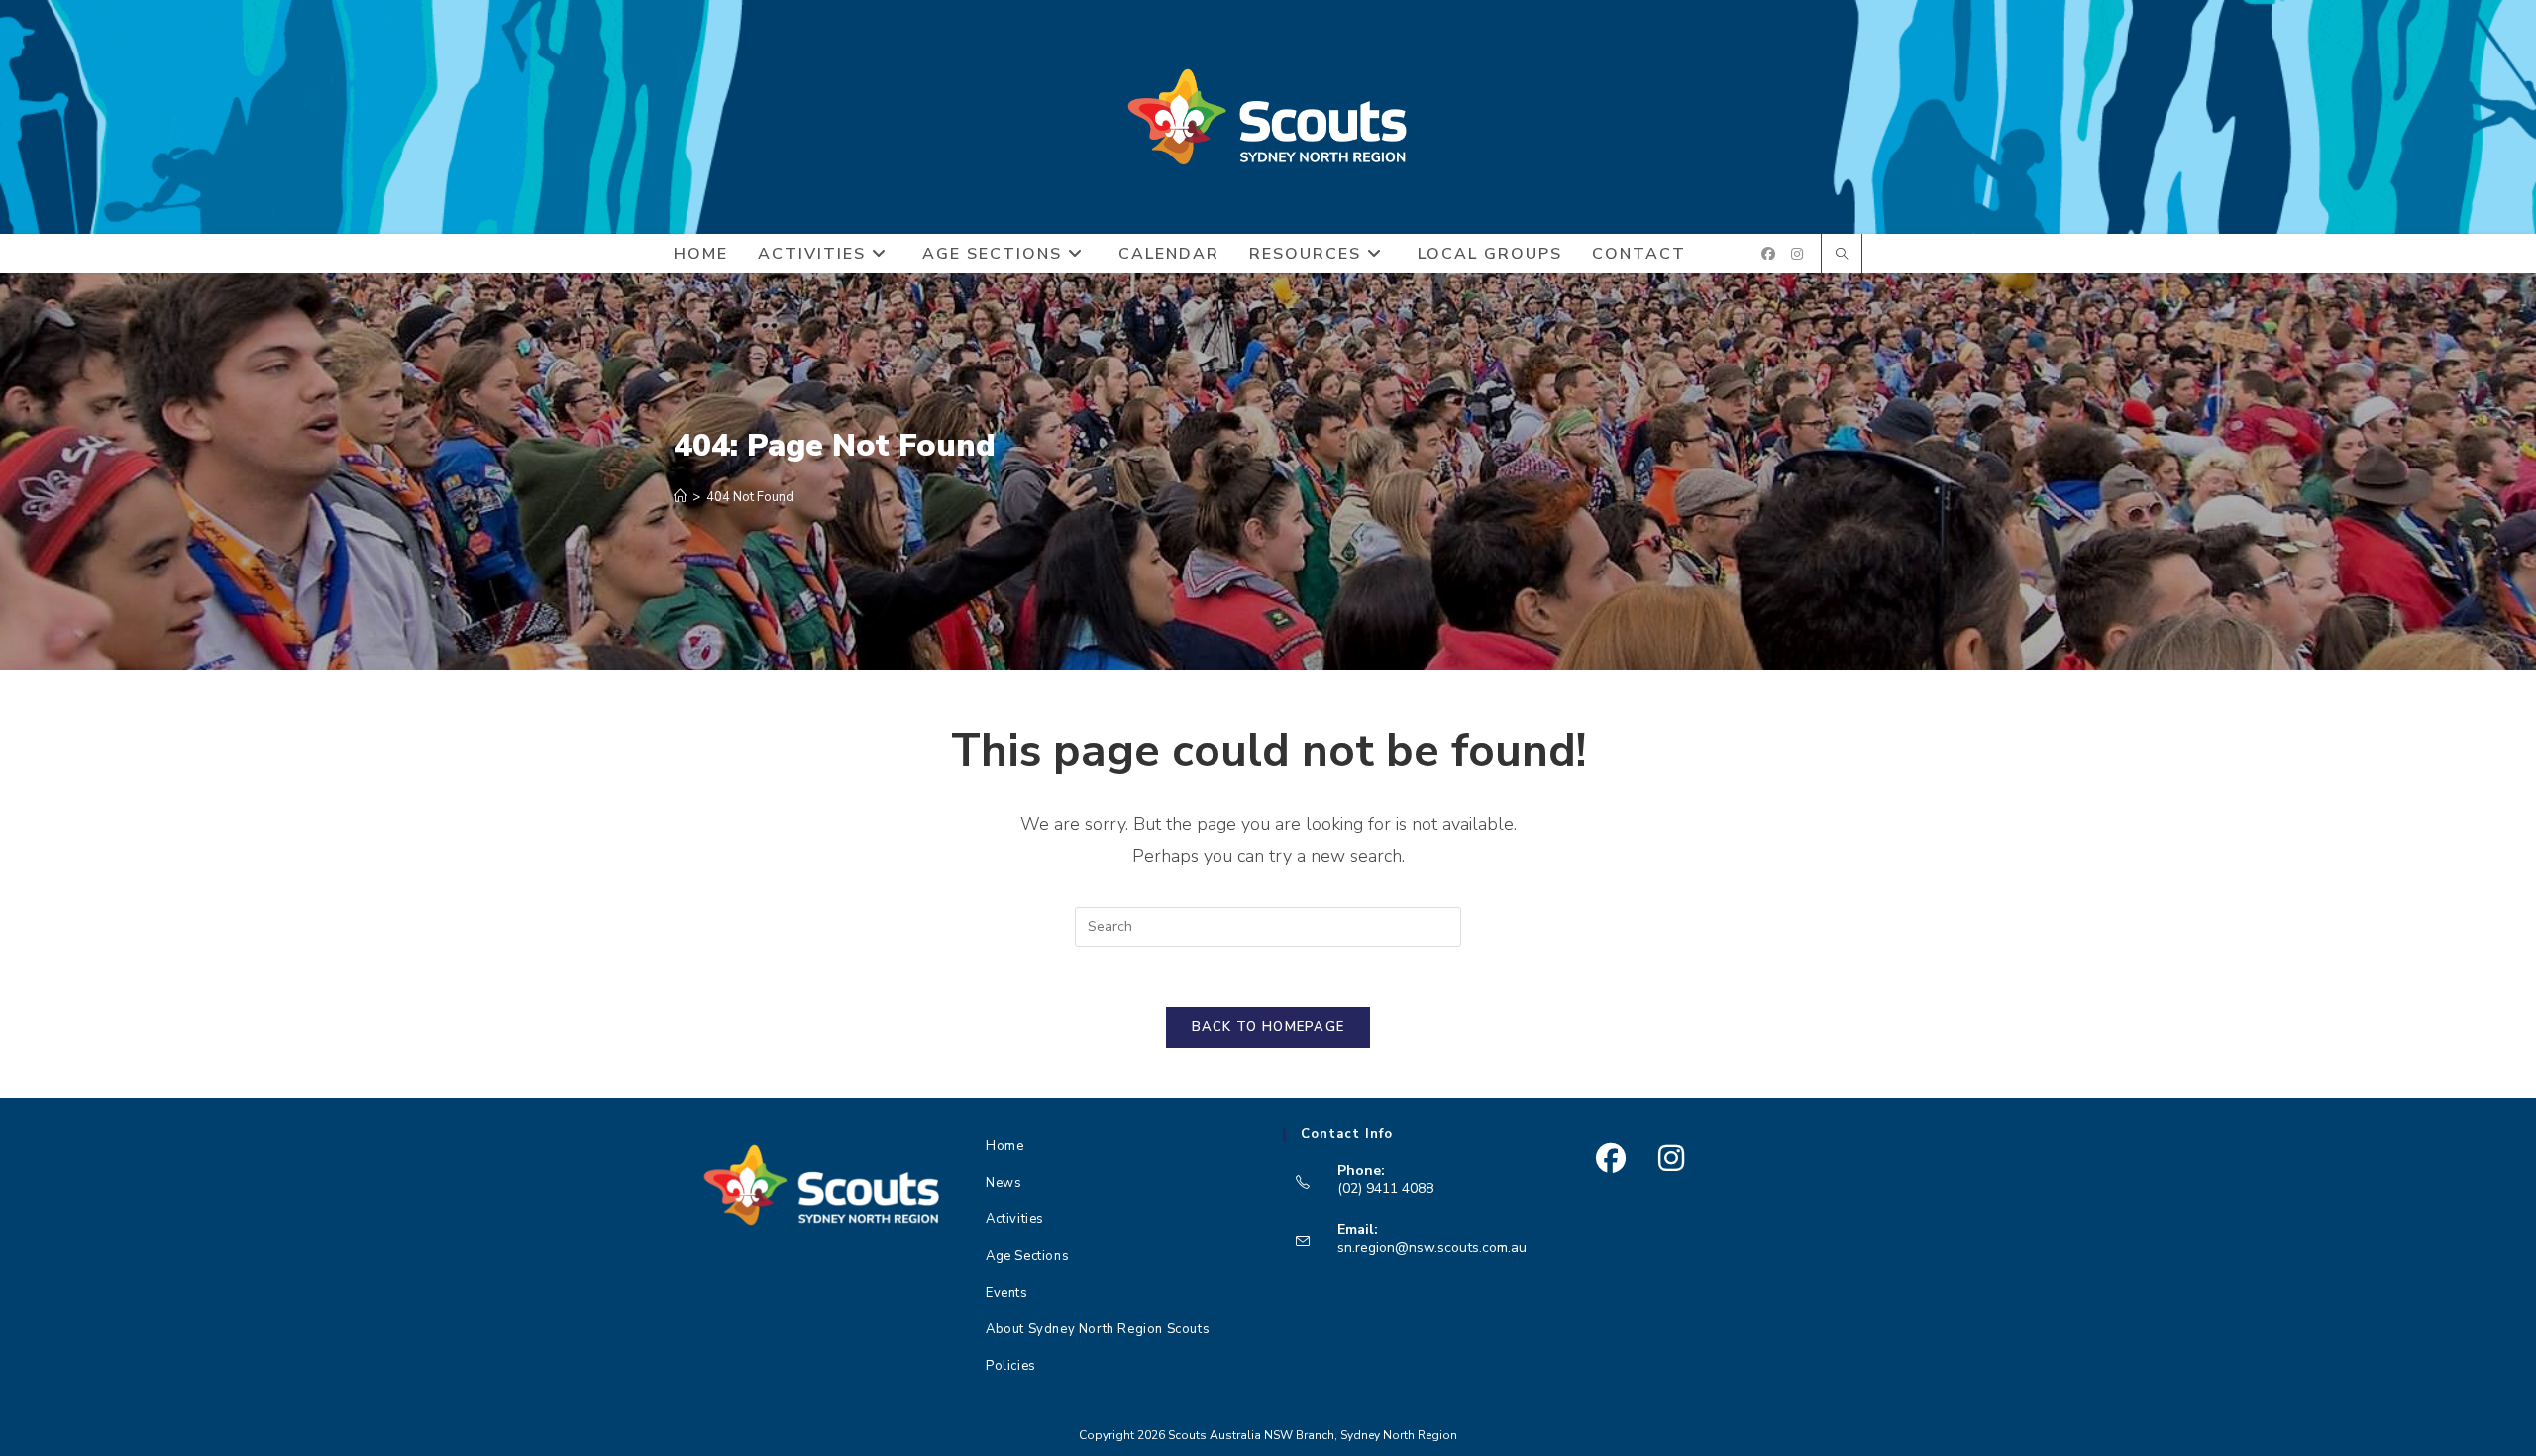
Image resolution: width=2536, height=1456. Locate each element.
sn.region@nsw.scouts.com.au (1432, 1248)
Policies (1011, 1366)
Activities (1015, 1219)
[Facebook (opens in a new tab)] (1768, 254)
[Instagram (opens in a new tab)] (1797, 254)
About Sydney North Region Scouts (1098, 1329)
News (1004, 1183)
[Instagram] (1671, 1158)
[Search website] (1842, 256)
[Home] (680, 497)
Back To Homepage (1268, 1027)
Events (1007, 1293)
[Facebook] (1610, 1158)
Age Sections (1027, 1256)
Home (1004, 1146)
